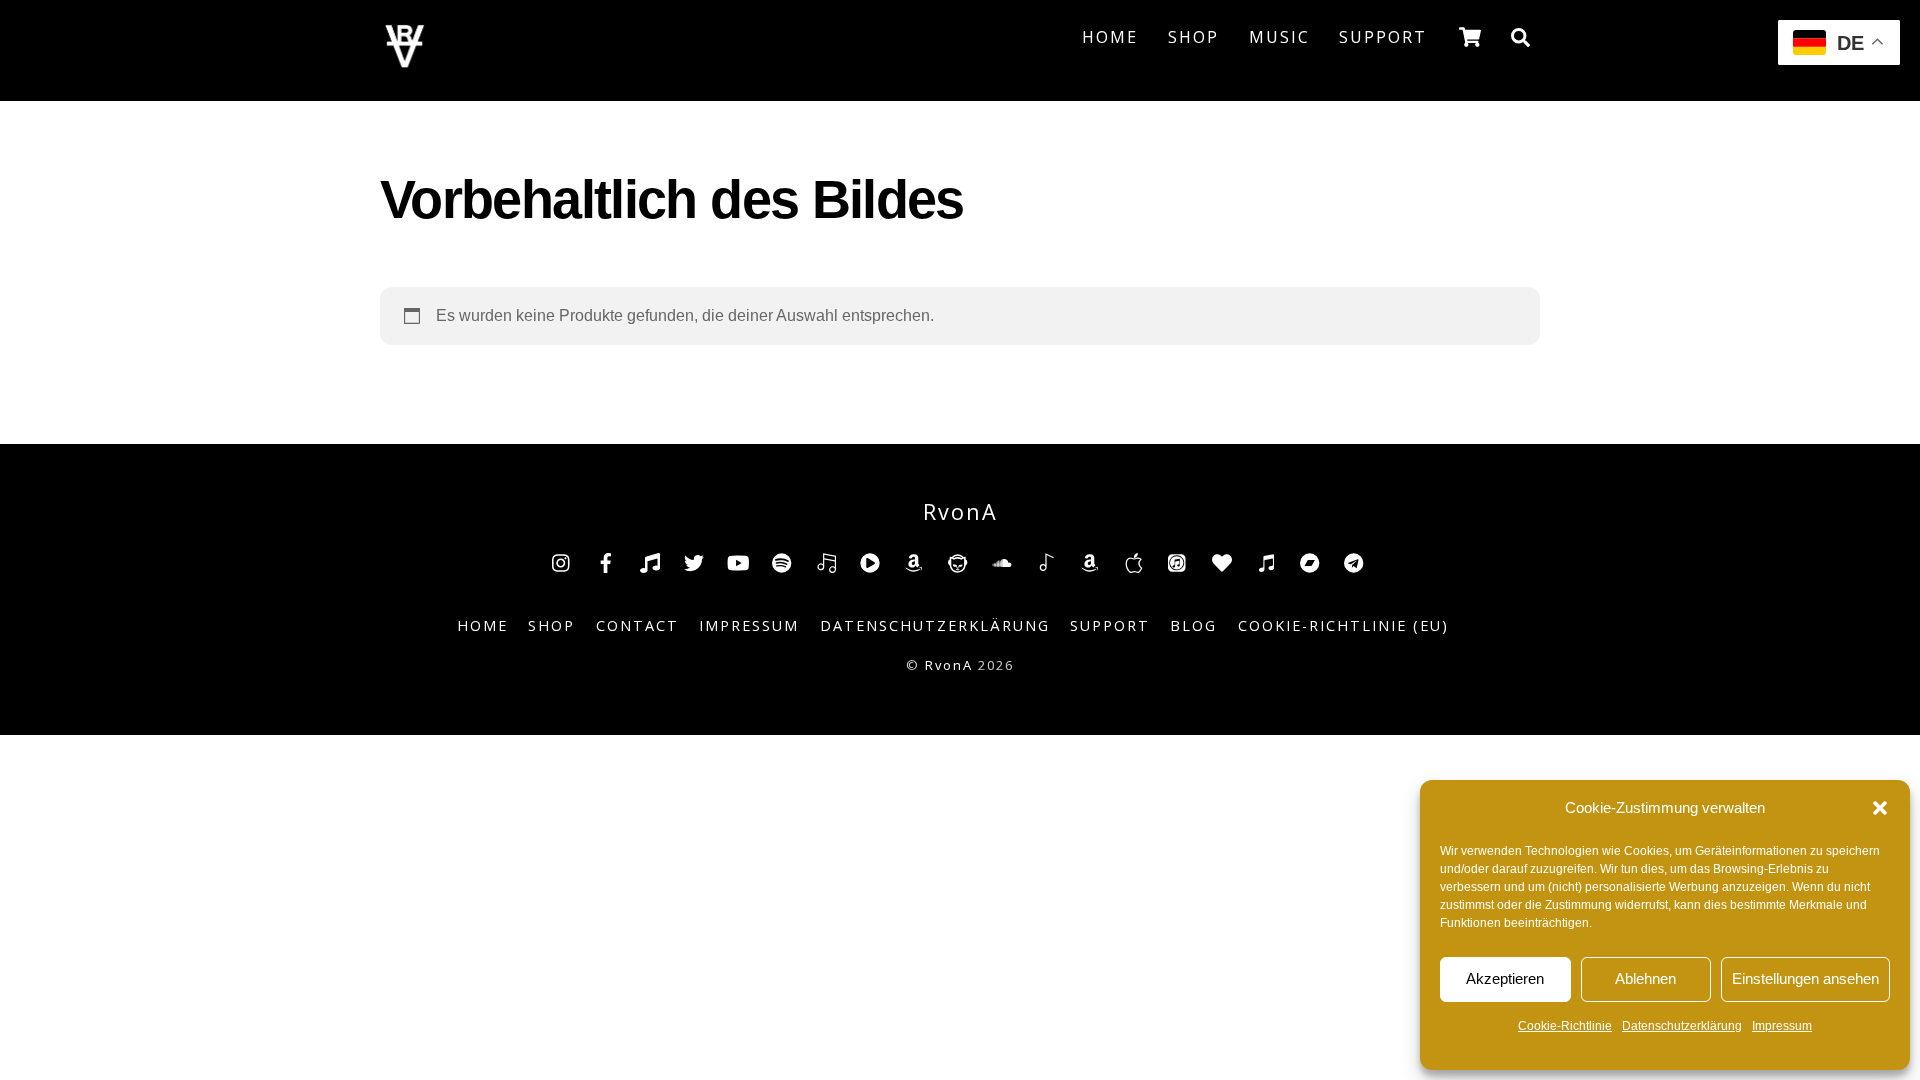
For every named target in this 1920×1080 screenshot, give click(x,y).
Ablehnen (1645, 978)
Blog (1193, 625)
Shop (1193, 37)
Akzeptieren (1505, 978)
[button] (1880, 808)
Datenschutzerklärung (1682, 1026)
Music (1279, 37)
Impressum (1782, 1026)
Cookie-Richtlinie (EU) (1343, 625)
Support (1383, 37)
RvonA (949, 665)
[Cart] (1470, 37)
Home (1110, 37)
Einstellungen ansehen (1805, 978)
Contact (637, 625)
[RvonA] (405, 61)
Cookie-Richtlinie (1565, 1026)
